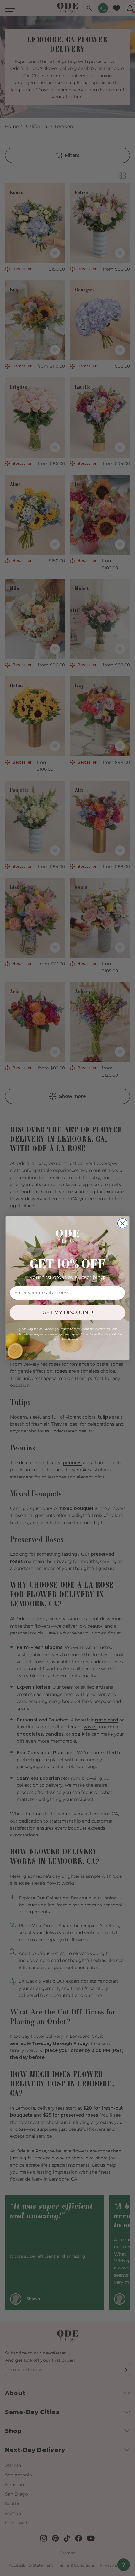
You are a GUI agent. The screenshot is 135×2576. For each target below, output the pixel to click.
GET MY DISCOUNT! (68, 1313)
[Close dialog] (123, 1223)
